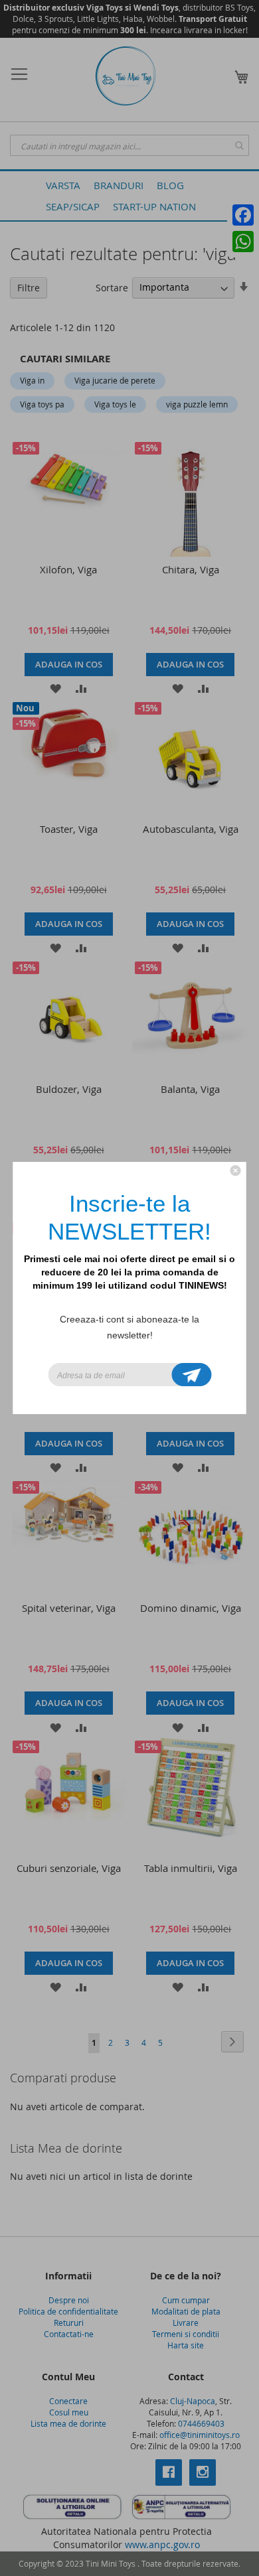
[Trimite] (192, 1375)
